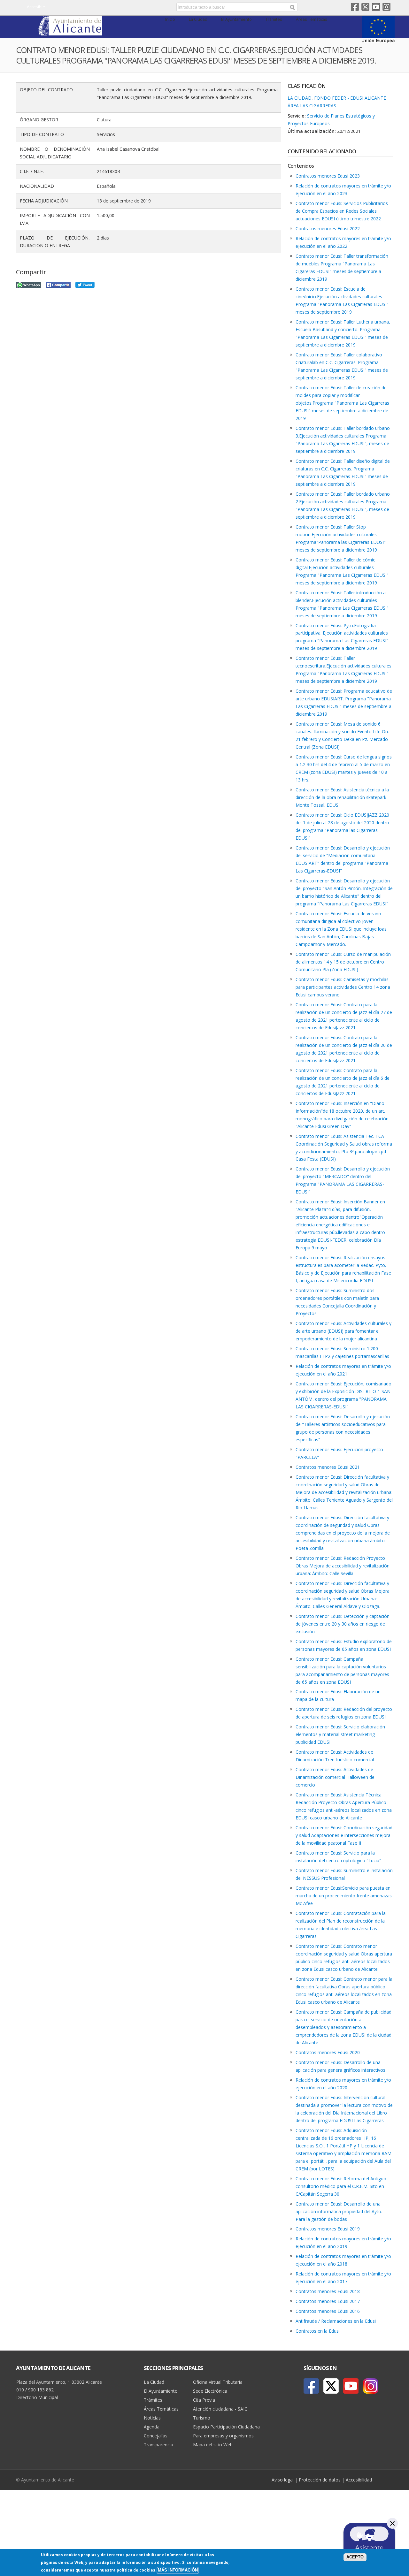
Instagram (386, 7)
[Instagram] (371, 2386)
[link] (70, 32)
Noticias (152, 2418)
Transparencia (158, 2445)
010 (20, 2390)
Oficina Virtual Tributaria (218, 2382)
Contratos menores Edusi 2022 (328, 229)
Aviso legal (283, 2480)
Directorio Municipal (37, 2397)
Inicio (170, 19)
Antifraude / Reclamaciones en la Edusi (336, 2321)
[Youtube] (351, 2386)
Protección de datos (320, 2480)
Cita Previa (204, 2400)
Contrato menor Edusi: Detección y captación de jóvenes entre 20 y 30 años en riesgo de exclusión (343, 1624)
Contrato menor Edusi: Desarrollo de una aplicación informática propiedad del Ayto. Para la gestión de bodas (339, 2211)
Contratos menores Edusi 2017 (328, 2301)
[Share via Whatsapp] (28, 284)
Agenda (152, 2427)
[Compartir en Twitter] (85, 284)
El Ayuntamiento (236, 19)
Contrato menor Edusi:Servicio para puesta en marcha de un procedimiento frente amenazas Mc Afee (344, 1896)
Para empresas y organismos (223, 2436)
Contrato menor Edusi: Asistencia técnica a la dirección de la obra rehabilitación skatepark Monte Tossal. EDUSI (342, 797)
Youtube (376, 7)
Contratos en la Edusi (318, 2331)
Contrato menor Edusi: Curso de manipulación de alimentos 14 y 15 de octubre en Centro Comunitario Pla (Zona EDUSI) (343, 962)
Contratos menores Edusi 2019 (328, 2229)
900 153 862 (41, 2390)
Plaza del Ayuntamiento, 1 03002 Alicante (59, 2382)
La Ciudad (198, 19)
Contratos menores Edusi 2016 (328, 2311)
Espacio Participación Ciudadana (226, 2427)
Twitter (365, 7)
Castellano (122, 7)
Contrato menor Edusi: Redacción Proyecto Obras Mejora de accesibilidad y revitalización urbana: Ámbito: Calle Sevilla (343, 1566)
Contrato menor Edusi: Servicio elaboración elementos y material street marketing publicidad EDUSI (340, 1734)
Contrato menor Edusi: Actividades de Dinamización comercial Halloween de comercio (335, 1777)
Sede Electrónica (210, 2391)
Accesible (36, 7)
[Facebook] (311, 2386)
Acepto (355, 2557)
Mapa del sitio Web (213, 2445)
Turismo (202, 2418)
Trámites (274, 19)
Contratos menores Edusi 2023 (328, 176)
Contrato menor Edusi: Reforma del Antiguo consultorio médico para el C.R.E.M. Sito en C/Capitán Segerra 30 (341, 2186)
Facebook (355, 7)
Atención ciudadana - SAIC (220, 2409)
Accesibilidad (359, 2480)
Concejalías (156, 2436)
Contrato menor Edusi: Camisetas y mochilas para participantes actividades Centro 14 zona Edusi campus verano (343, 987)
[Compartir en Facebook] (58, 284)
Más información (178, 2570)
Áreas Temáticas (312, 19)
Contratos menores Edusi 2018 (328, 2291)
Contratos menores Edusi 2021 (328, 1467)
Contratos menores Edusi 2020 (328, 2052)
